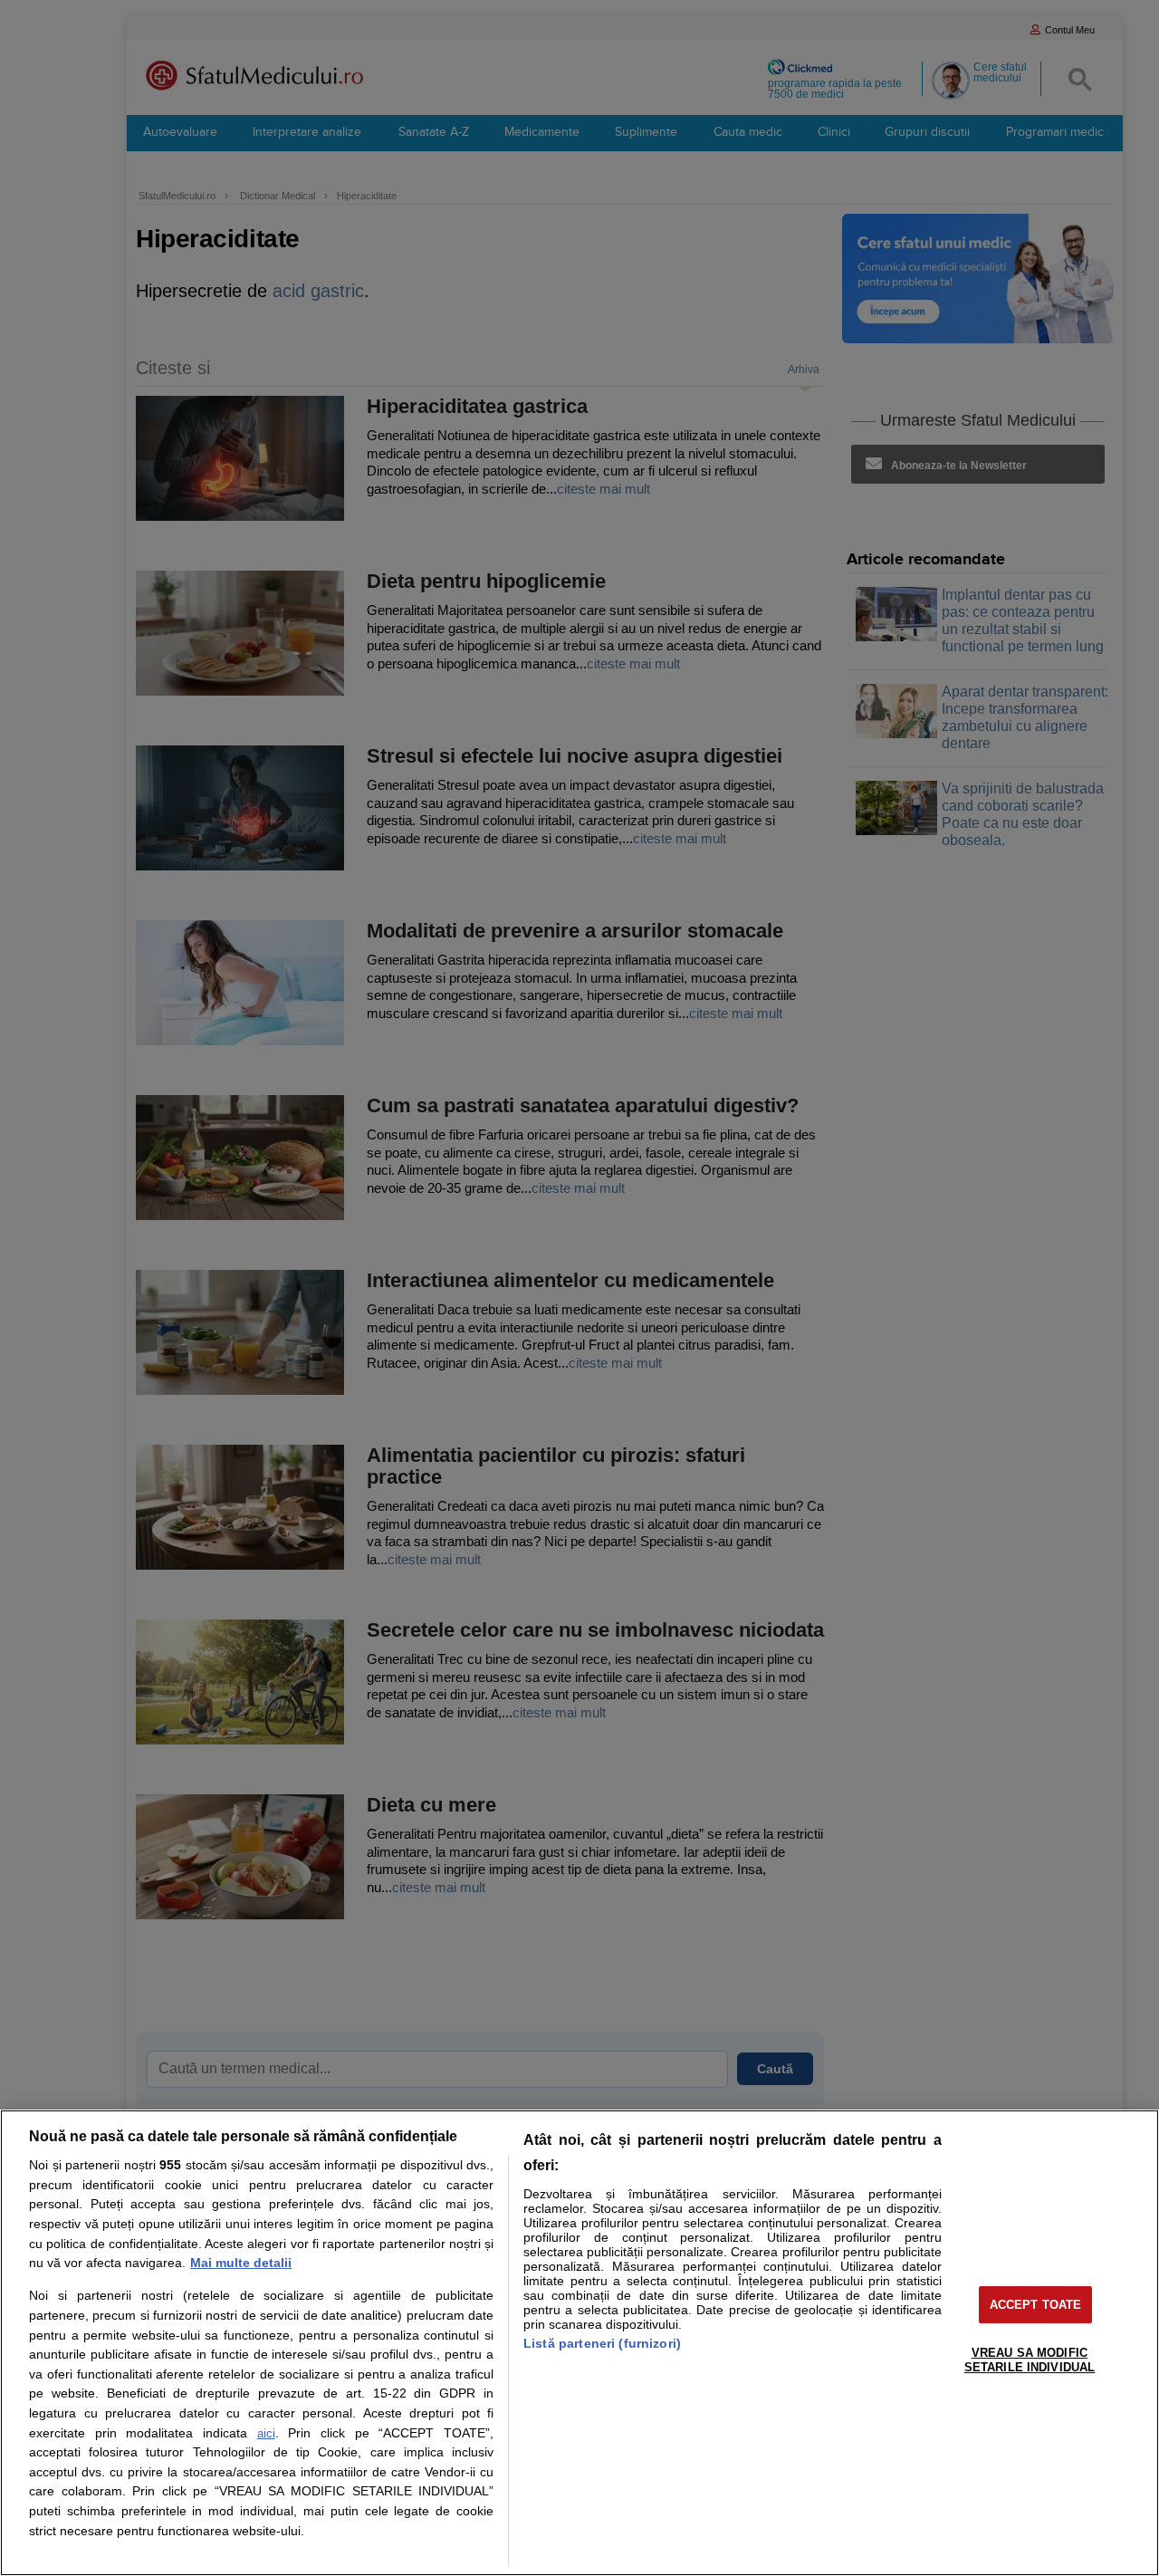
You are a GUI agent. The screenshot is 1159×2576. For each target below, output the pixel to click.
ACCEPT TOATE (1036, 2305)
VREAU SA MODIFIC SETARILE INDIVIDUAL (1030, 2360)
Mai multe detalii (241, 2263)
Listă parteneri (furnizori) (602, 2343)
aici (266, 2433)
